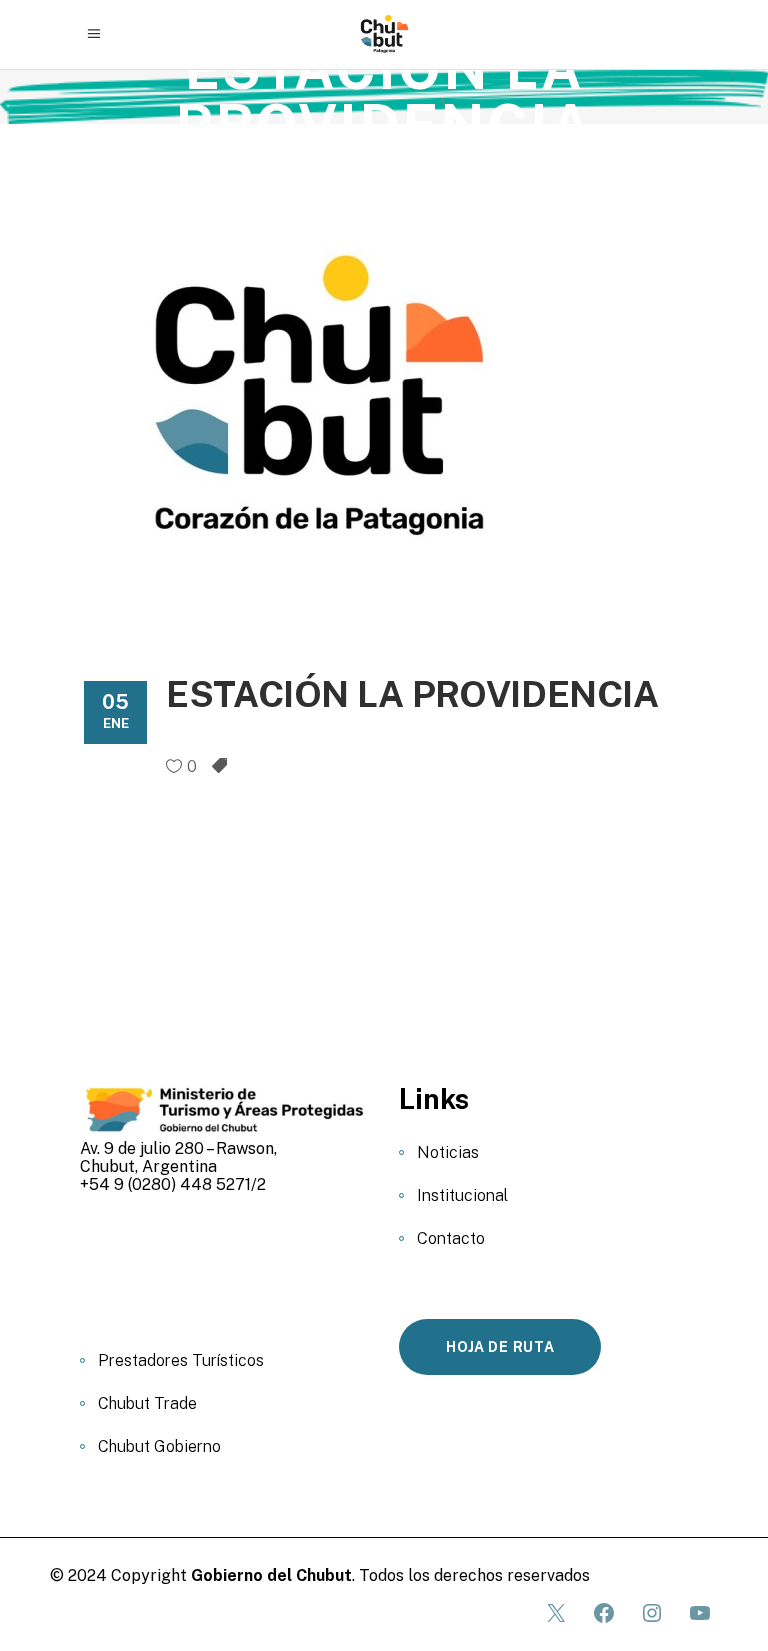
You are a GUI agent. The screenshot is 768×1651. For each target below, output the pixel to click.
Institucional (462, 1195)
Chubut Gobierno (159, 1446)
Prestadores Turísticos (181, 1360)
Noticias (448, 1152)
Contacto (451, 1238)
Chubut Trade (147, 1403)
